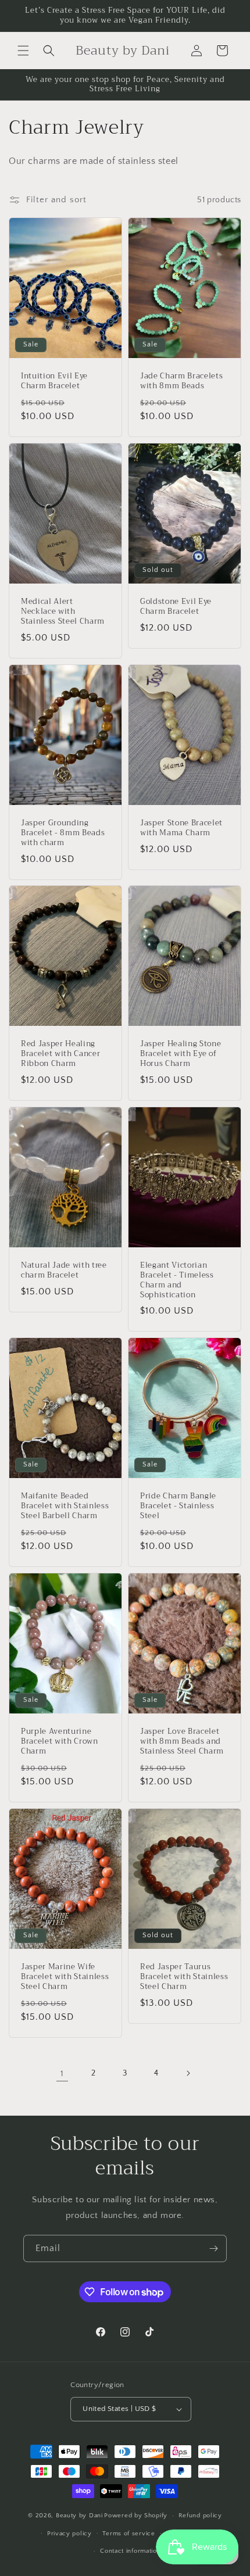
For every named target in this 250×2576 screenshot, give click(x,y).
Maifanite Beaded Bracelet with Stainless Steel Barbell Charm (65, 1507)
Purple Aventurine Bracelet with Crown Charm (60, 1741)
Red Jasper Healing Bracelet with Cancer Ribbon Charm (60, 1054)
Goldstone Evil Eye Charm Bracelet (176, 607)
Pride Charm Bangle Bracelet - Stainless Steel (178, 1507)
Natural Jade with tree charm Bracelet (64, 1271)
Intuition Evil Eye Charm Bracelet (54, 381)
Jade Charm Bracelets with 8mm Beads (181, 381)
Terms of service (128, 2534)
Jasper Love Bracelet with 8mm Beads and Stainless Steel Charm (182, 1741)
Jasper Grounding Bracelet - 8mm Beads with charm (63, 833)
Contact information (130, 2551)
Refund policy (200, 2516)
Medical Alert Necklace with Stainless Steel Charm (63, 611)
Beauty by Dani (79, 2516)
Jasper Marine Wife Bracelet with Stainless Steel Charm (65, 1977)
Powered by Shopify (136, 2516)
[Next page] (188, 2073)
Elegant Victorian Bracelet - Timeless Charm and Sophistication (177, 1280)
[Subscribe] (213, 2248)
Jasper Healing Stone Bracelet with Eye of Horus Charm (181, 1054)
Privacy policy (69, 2534)
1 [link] (62, 2074)
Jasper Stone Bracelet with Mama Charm (181, 828)
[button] (23, 51)
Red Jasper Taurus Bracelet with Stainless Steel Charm (184, 1977)
